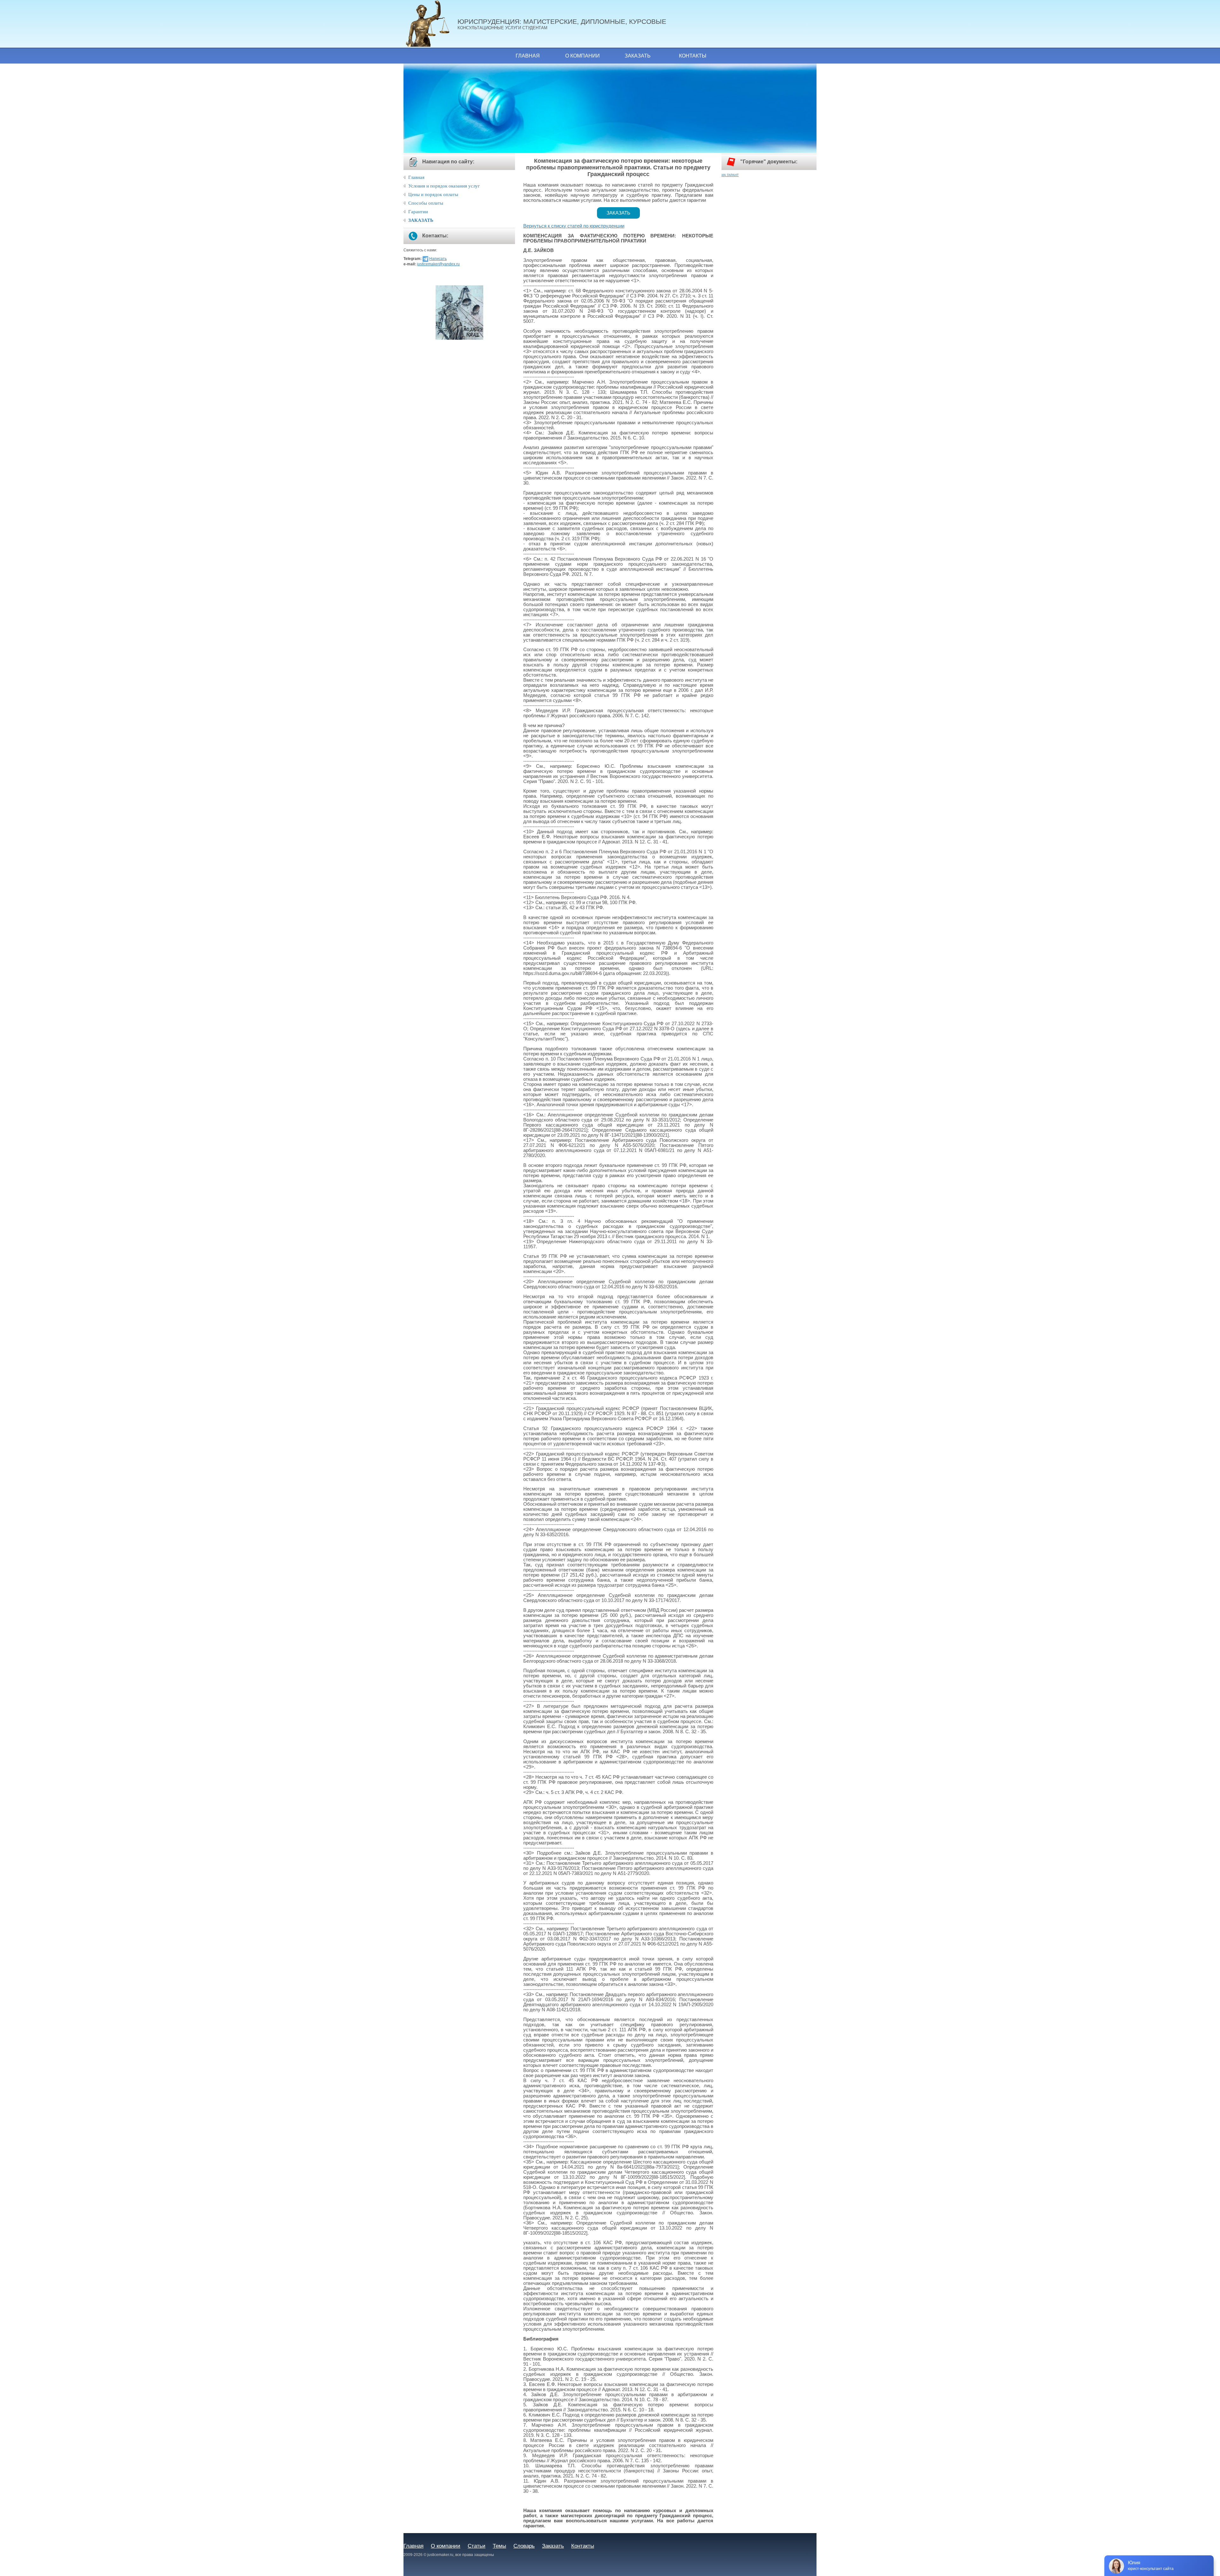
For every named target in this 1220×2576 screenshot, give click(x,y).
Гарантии (418, 212)
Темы (499, 2546)
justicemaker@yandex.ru (438, 264)
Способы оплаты (426, 203)
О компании (583, 56)
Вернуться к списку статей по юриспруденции (574, 226)
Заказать (638, 56)
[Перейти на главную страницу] (430, 24)
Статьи (477, 2546)
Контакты (693, 56)
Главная (528, 56)
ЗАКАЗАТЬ (421, 220)
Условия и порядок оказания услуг (444, 186)
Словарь (524, 2546)
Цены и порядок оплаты (433, 194)
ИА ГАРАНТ (730, 175)
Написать (438, 259)
